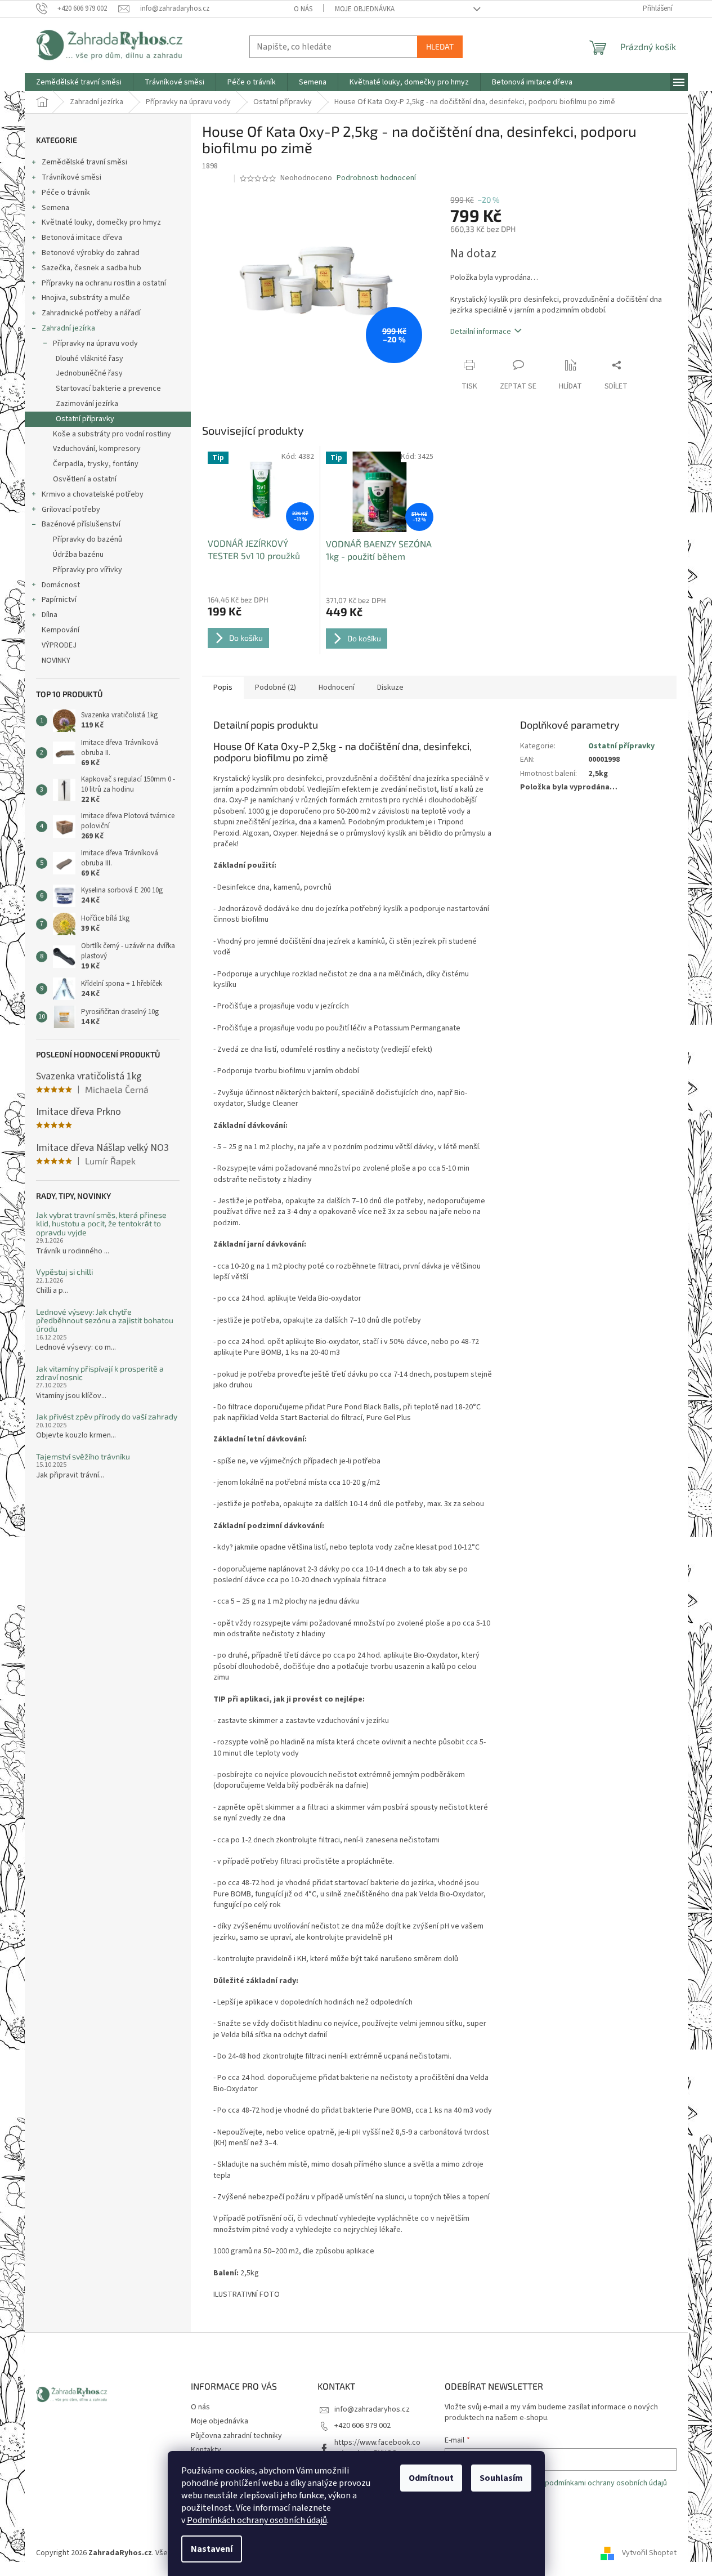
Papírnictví (59, 600)
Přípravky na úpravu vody (95, 343)
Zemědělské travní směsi (84, 162)
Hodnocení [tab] (337, 687)
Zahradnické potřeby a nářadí (91, 313)
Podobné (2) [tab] (276, 687)
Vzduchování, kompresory (97, 449)
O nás (303, 9)
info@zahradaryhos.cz (372, 2409)
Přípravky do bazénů (88, 539)
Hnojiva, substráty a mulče (86, 298)
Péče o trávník (66, 193)
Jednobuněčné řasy (89, 373)
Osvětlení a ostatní (85, 479)
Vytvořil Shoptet (649, 2553)
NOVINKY (56, 660)
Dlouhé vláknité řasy (89, 359)
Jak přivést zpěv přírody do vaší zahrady (107, 1416)
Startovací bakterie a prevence (108, 389)
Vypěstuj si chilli (64, 1272)
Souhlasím (501, 2478)
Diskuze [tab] (390, 687)
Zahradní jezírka (68, 328)
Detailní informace (481, 332)
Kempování (61, 630)
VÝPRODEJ (59, 645)
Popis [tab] (223, 687)
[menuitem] (79, 82)
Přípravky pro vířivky (88, 570)
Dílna (50, 615)
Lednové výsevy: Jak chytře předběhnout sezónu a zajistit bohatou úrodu (105, 1320)
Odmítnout (431, 2478)
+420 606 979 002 (362, 2426)
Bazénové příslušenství (81, 524)
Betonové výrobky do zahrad (91, 253)
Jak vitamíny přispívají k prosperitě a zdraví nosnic (100, 1373)
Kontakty (206, 2450)
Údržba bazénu (78, 555)
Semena (55, 208)
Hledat (440, 46)
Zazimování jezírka (87, 404)
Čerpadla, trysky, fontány (96, 464)
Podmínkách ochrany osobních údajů (257, 2520)
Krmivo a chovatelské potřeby (93, 494)
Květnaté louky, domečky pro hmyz (101, 222)
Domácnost (61, 585)
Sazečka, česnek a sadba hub (91, 268)
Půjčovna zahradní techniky (236, 2436)
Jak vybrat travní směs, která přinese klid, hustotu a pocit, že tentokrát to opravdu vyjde (101, 1224)
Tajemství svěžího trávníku (83, 1456)
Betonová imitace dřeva (82, 238)
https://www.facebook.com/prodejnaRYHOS (377, 2448)
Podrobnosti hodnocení (376, 178)
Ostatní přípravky (85, 419)
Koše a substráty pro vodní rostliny (112, 434)
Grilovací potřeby (71, 510)
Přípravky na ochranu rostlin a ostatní (104, 283)
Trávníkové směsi (71, 177)
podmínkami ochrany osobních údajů (606, 2483)
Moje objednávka (365, 9)
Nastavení (212, 2549)
